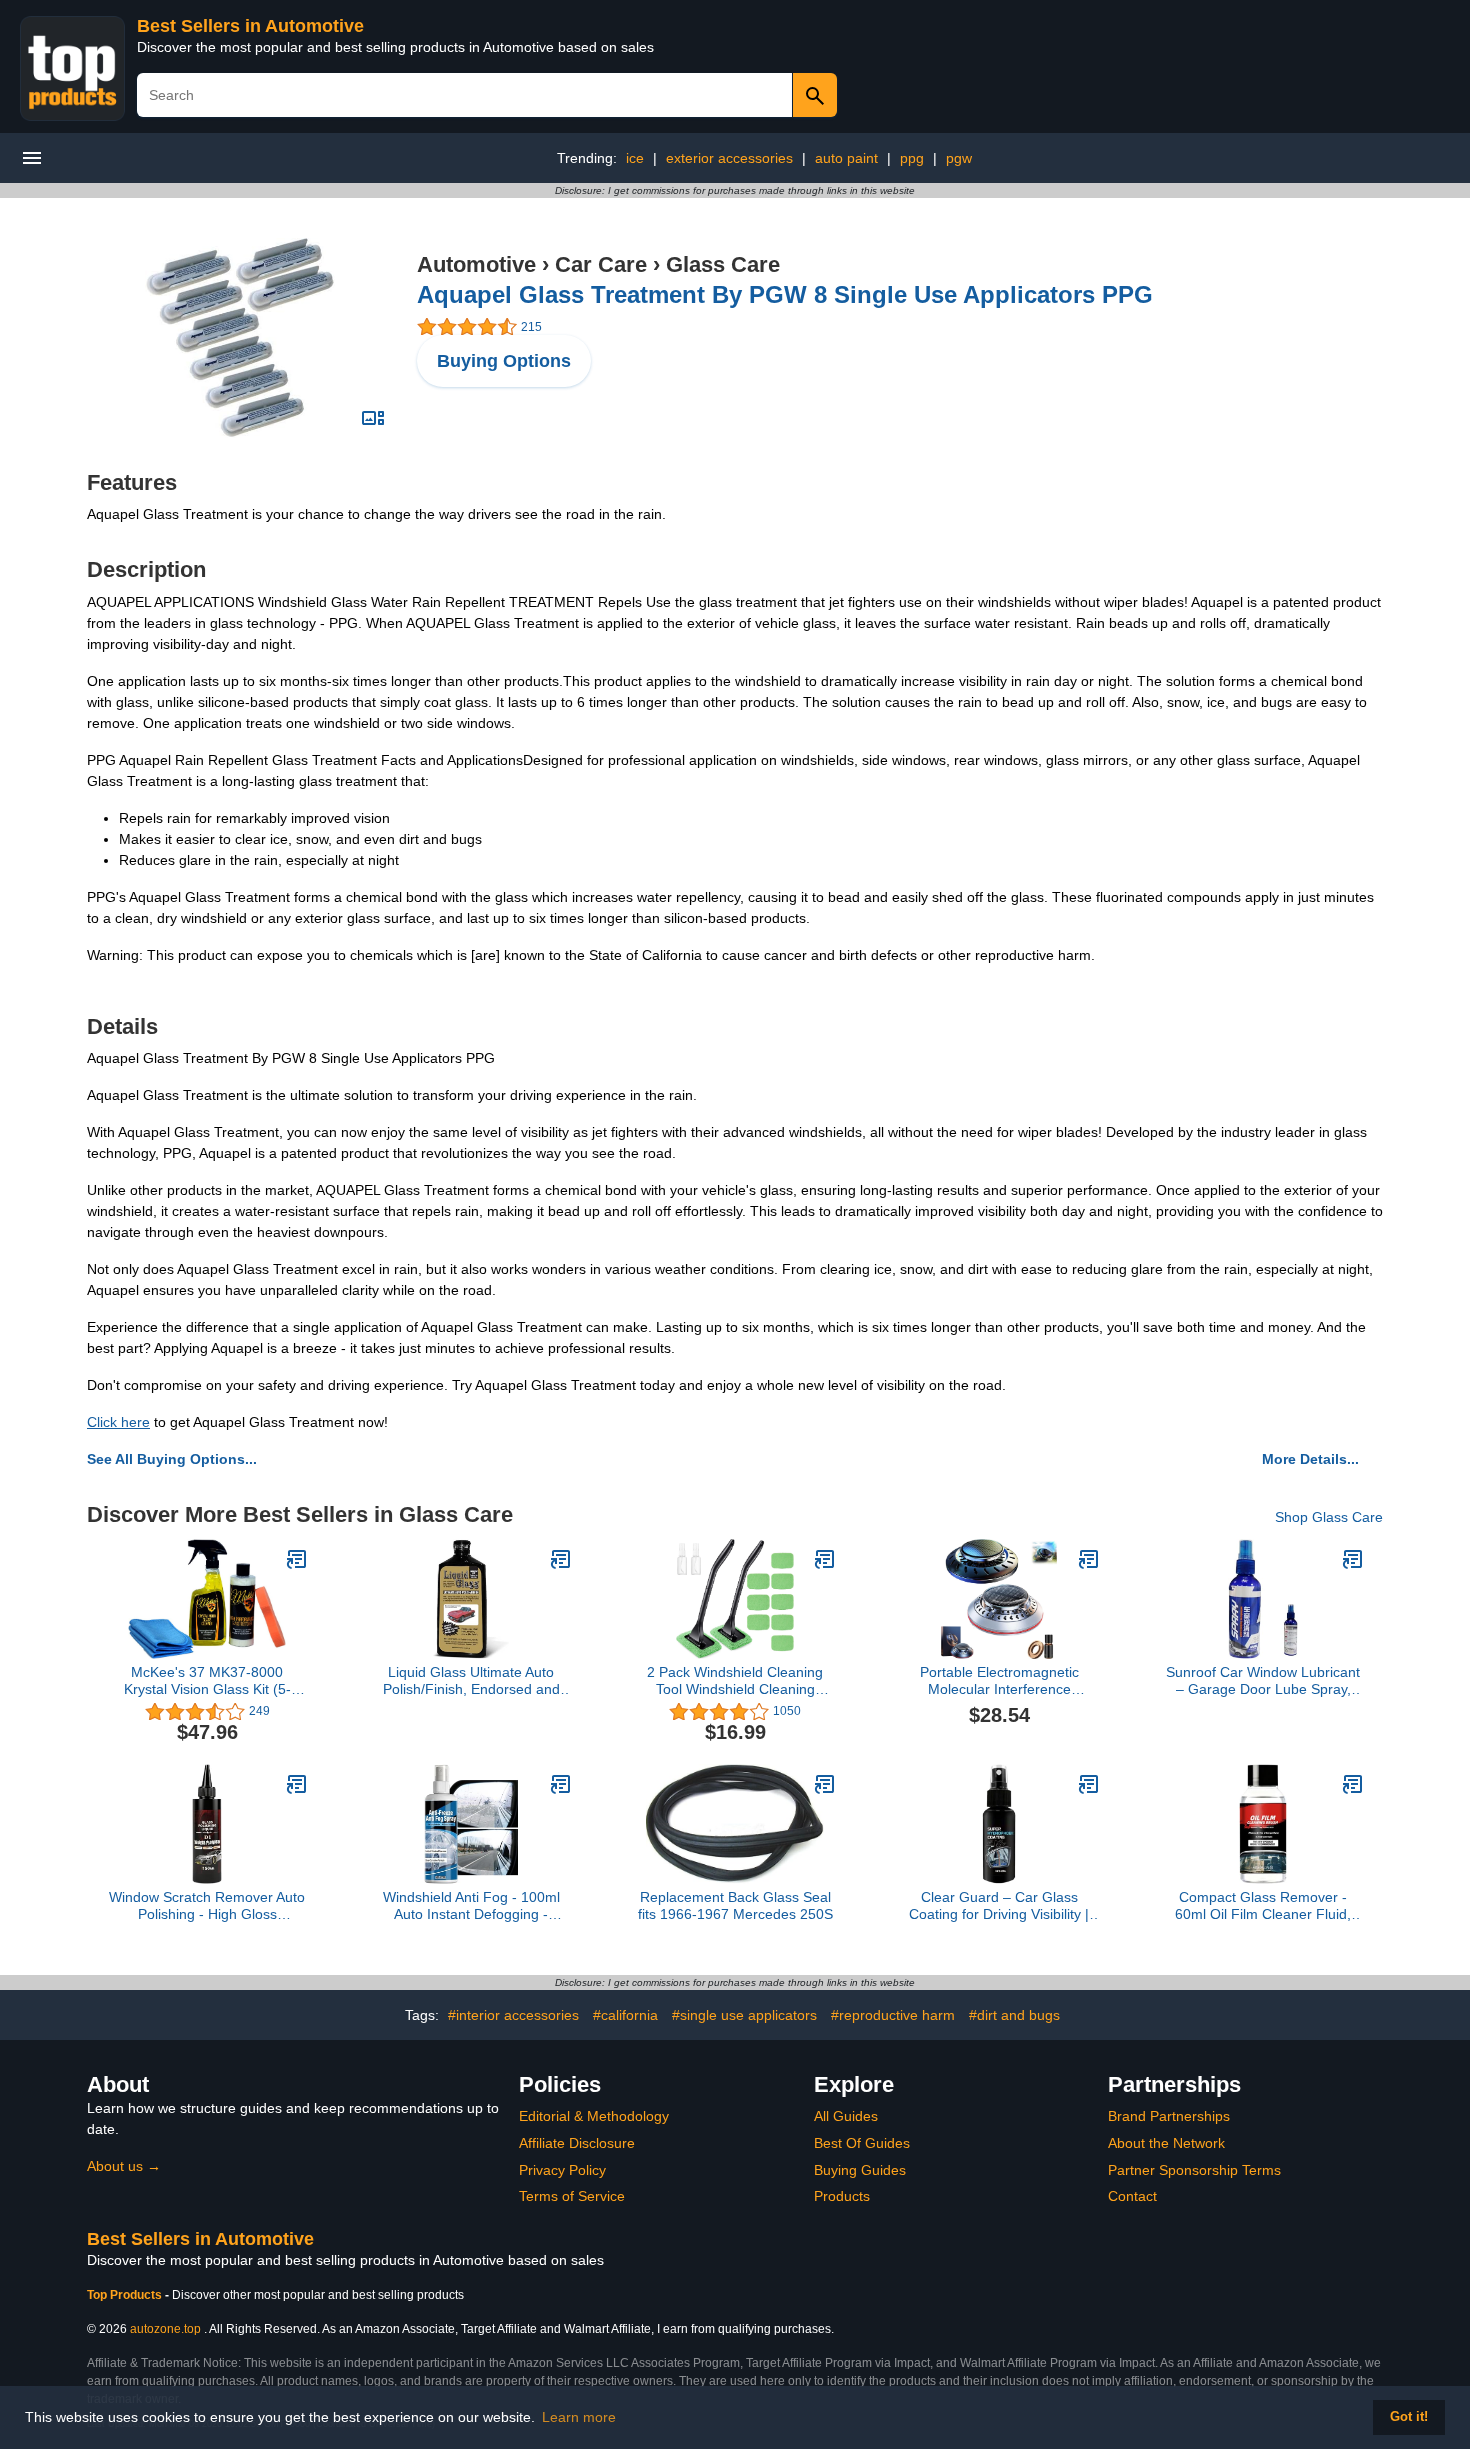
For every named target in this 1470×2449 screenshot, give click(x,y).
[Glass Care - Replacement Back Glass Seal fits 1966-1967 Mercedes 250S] (825, 1784)
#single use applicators (744, 2015)
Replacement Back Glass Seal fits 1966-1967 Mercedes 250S (735, 1905)
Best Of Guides (862, 2143)
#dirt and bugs (1014, 2015)
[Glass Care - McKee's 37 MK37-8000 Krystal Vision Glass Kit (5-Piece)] (297, 1559)
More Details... (1310, 1459)
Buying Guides (860, 2170)
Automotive (476, 264)
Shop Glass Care (1329, 1517)
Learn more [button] (579, 2417)
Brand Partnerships (1169, 2116)
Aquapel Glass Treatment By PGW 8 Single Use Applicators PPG (785, 294)
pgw (959, 158)
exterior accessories (729, 158)
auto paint (846, 158)
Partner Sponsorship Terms (1194, 2170)
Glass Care (723, 264)
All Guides (846, 2116)
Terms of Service (572, 2196)
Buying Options (504, 361)
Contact (1132, 2196)
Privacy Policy (562, 2170)
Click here (118, 1422)
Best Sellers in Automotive (250, 26)
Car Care (601, 264)
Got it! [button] (1409, 2417)
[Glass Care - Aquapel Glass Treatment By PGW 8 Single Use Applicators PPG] (240, 337)
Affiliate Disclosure (577, 2143)
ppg (912, 158)
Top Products (126, 2295)
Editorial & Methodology (594, 2116)
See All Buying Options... (172, 1459)
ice (635, 158)
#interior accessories (513, 2015)
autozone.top (165, 2329)
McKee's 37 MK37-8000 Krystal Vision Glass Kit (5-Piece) (207, 1681)
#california (625, 2015)
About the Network (1166, 2143)
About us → (124, 2166)
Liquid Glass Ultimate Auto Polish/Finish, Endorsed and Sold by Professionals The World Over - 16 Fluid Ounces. (471, 1681)
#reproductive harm (893, 2015)
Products (842, 2196)
